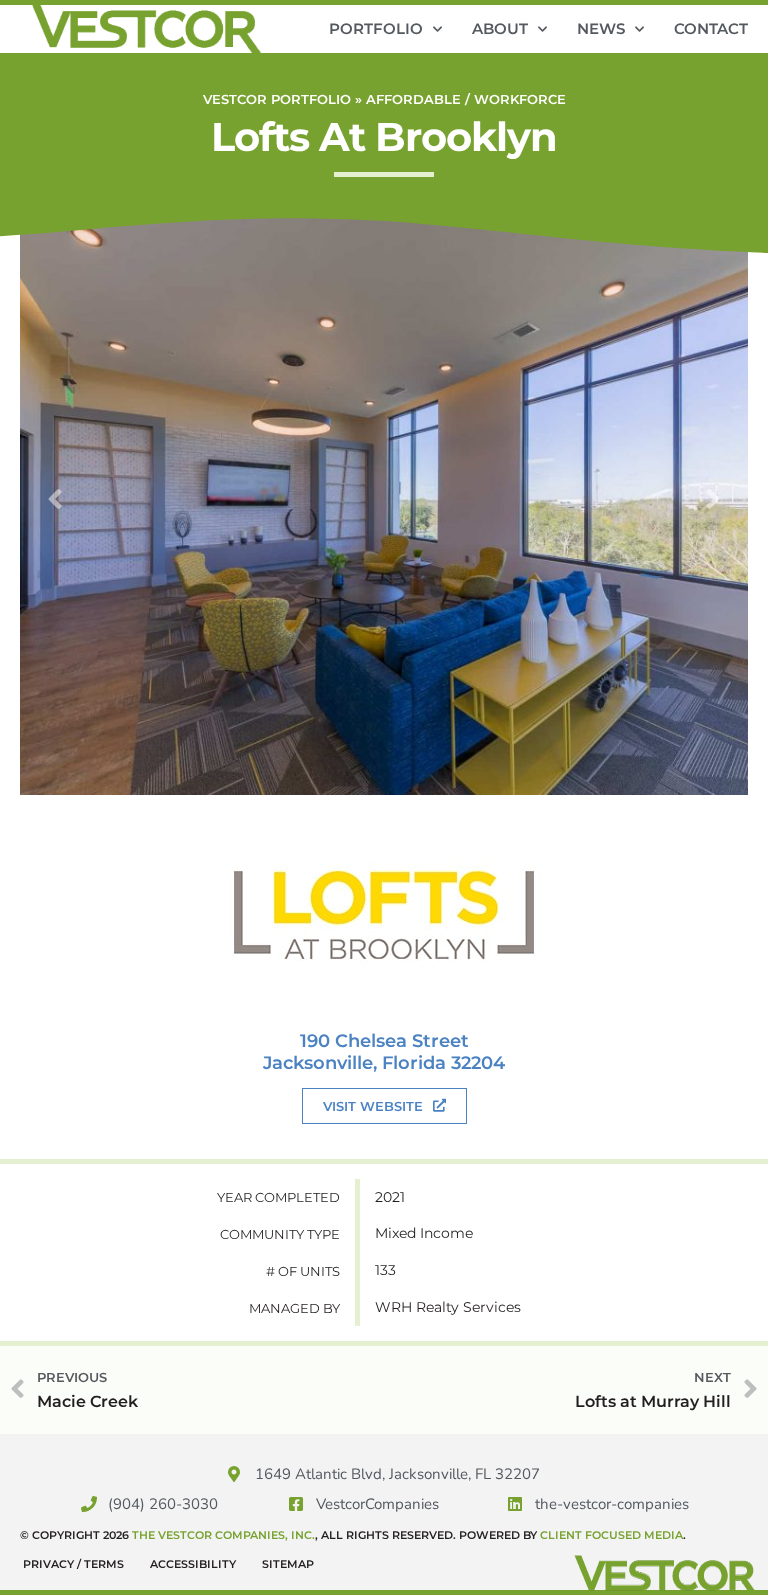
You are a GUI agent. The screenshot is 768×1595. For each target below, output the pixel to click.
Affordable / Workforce (466, 99)
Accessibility (193, 1564)
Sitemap (288, 1564)
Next (713, 499)
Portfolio (376, 28)
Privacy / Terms (73, 1564)
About (500, 28)
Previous (55, 499)
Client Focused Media (611, 1535)
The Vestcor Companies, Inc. (223, 1535)
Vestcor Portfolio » (284, 99)
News (601, 28)
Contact (711, 28)
